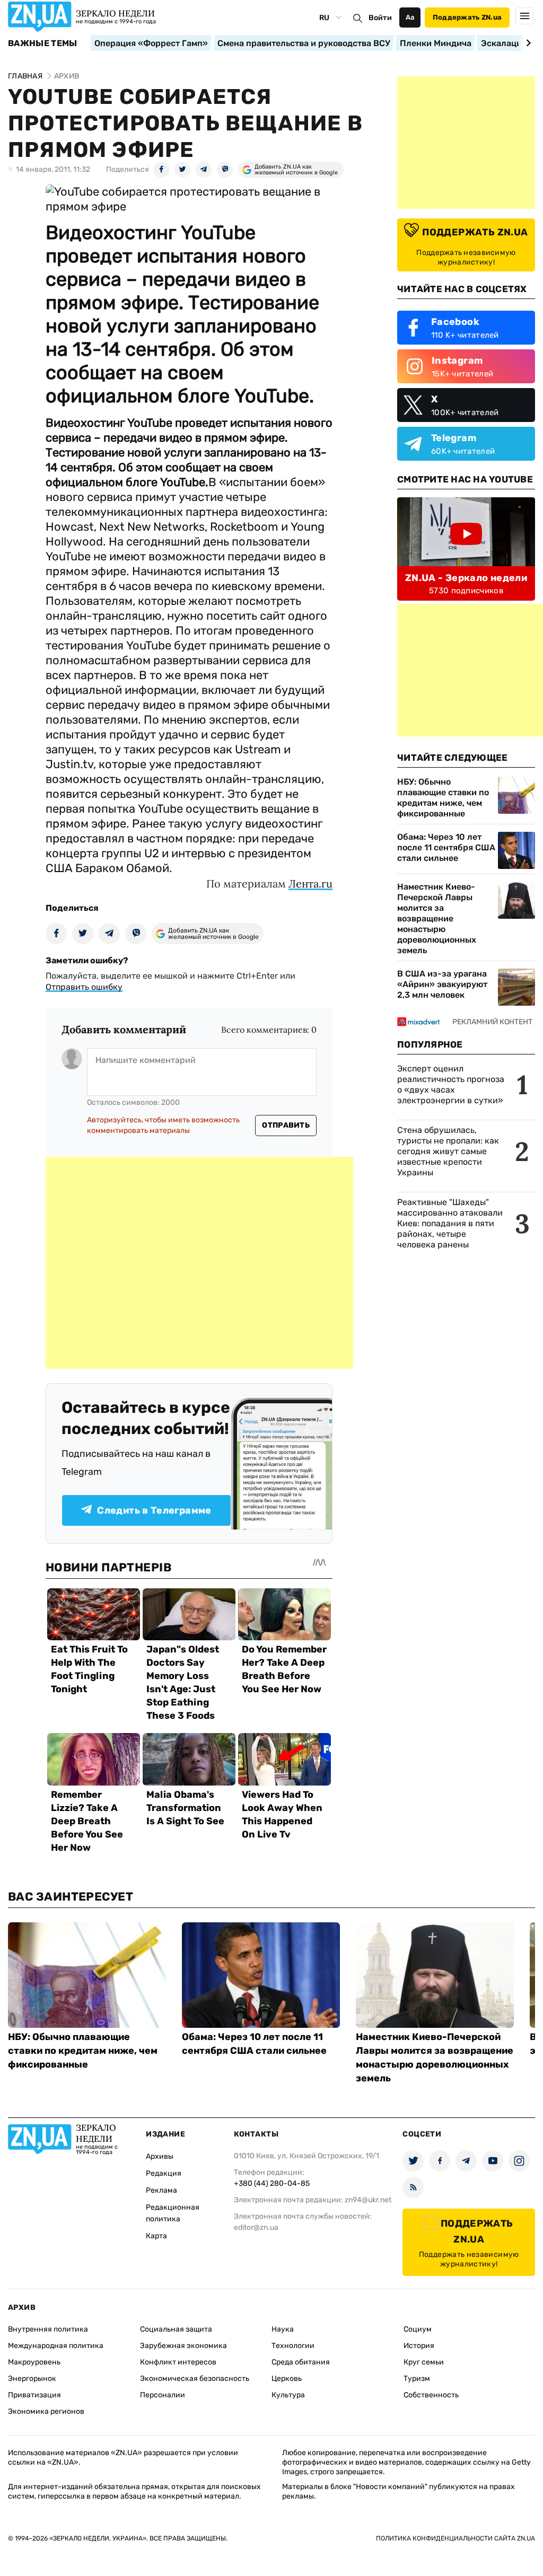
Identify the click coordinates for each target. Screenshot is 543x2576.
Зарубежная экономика (183, 2346)
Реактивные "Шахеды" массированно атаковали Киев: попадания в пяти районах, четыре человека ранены (450, 1223)
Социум (418, 2329)
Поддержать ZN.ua (467, 17)
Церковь (287, 2379)
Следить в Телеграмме (154, 1510)
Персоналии (163, 2395)
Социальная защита (176, 2329)
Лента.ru (310, 883)
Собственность (431, 2395)
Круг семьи (424, 2362)
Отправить (286, 1125)
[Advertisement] (199, 1263)
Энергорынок (32, 2379)
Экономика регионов (46, 2411)
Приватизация (34, 2395)
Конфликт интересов (178, 2362)
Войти (380, 18)
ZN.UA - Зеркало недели (466, 578)
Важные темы (43, 43)
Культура (288, 2395)
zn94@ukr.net (368, 2200)
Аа (410, 17)
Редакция (164, 2173)
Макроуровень (34, 2362)
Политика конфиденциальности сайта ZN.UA (456, 2538)
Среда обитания (301, 2362)
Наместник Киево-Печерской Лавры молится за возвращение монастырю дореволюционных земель (437, 918)
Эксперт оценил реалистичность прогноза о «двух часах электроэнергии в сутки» (451, 1084)
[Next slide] (527, 43)
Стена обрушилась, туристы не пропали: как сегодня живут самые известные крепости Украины (448, 1151)
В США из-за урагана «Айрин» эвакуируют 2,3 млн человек (442, 984)
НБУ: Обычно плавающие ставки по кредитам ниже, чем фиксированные (443, 798)
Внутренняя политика (48, 2329)
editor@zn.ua (256, 2227)
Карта (156, 2236)
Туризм (417, 2379)
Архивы (160, 2156)
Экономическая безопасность (195, 2379)
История (419, 2346)
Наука (283, 2329)
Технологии (293, 2346)
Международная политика (56, 2346)
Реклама (161, 2190)
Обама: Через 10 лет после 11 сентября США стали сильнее (446, 847)
